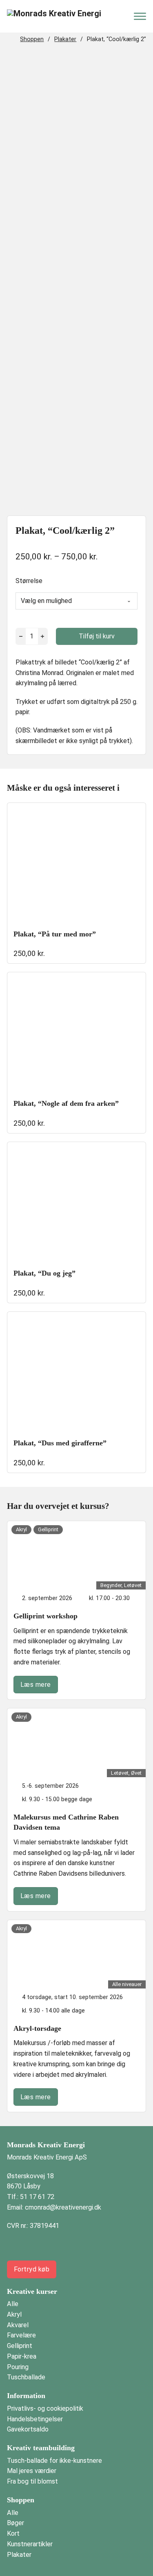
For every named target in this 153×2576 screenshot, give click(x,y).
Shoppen (32, 39)
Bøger (16, 2523)
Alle (13, 2304)
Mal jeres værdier (32, 2471)
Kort (13, 2533)
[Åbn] (140, 16)
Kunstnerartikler (30, 2544)
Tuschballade (26, 2377)
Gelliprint (20, 2346)
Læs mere (36, 1685)
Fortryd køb (32, 2269)
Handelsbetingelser (35, 2419)
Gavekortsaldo (28, 2429)
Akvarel (18, 2325)
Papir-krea (22, 2356)
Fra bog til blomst (32, 2481)
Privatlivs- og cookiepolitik (45, 2408)
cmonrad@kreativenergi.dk (63, 2207)
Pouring (18, 2367)
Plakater (65, 39)
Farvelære (21, 2335)
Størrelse (29, 581)
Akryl (14, 2314)
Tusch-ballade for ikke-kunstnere (54, 2461)
